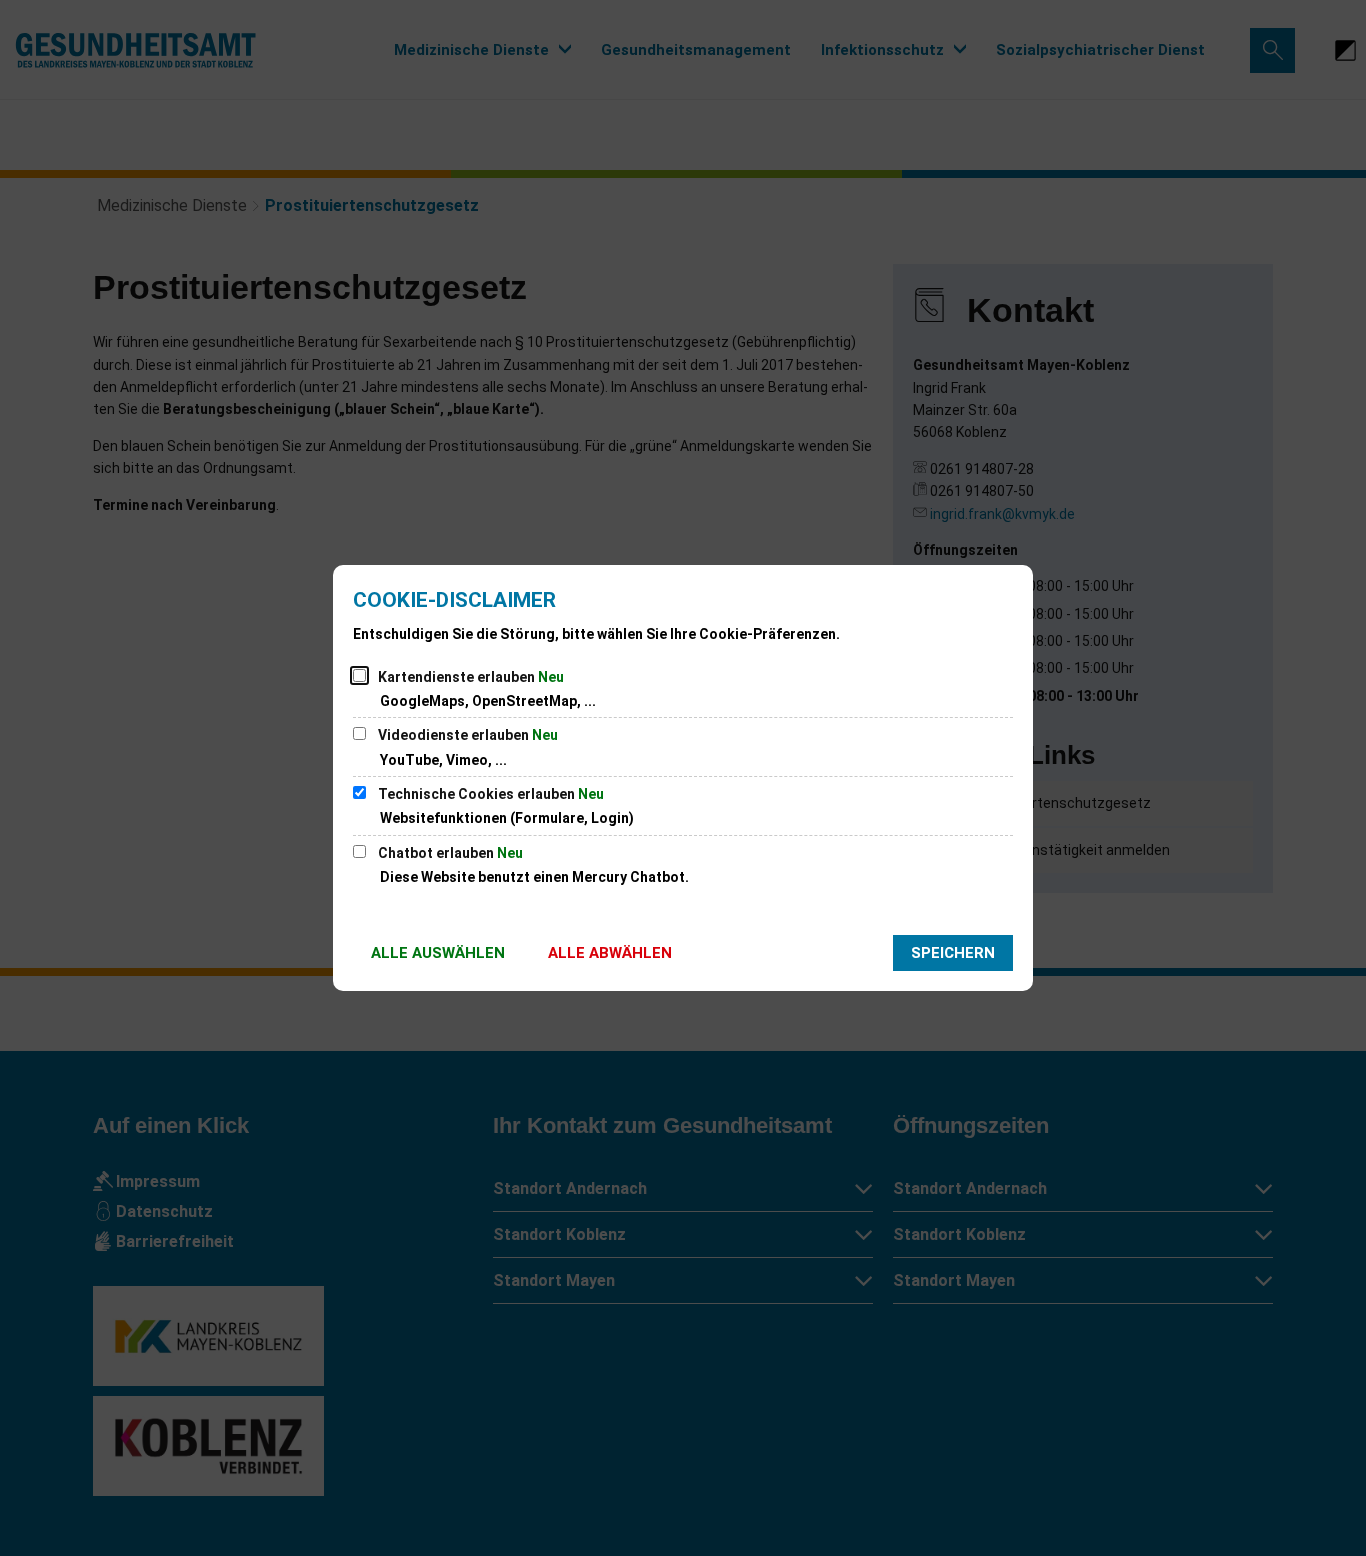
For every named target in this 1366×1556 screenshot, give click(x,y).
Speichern (953, 953)
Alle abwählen (610, 953)
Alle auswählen (438, 953)
